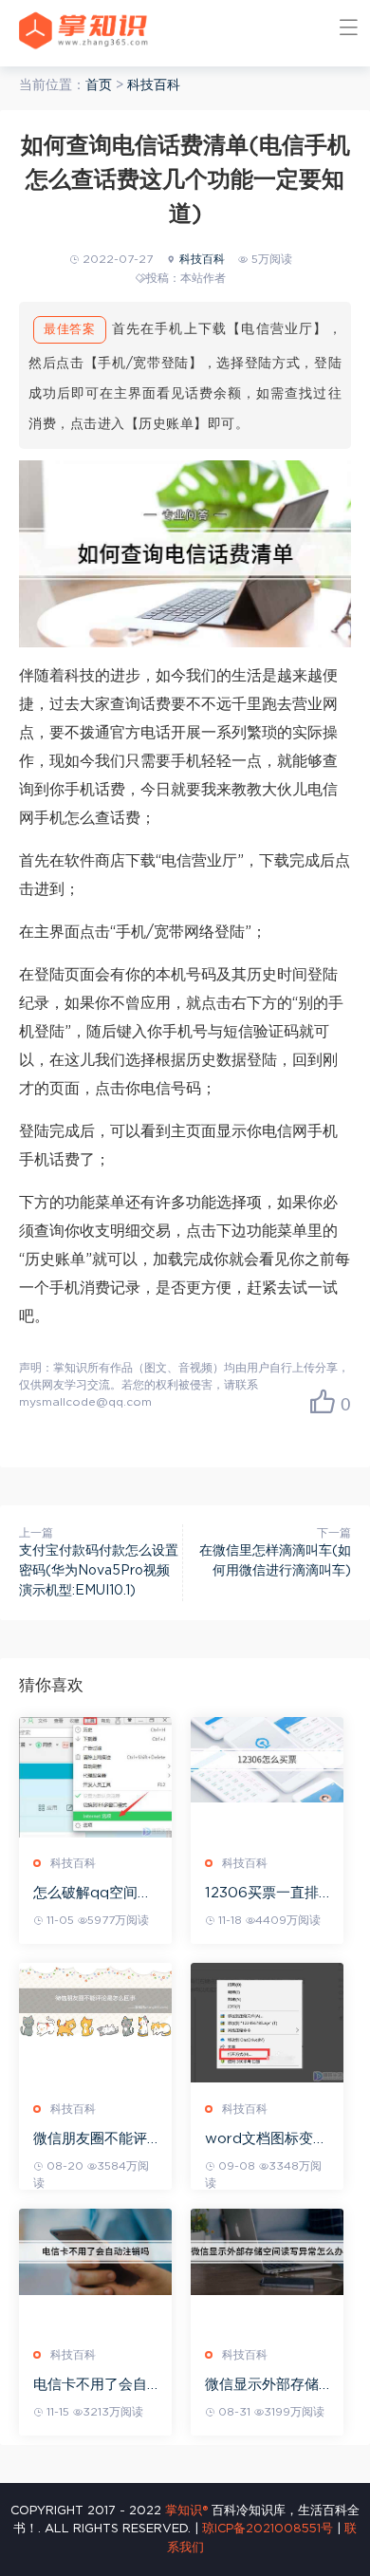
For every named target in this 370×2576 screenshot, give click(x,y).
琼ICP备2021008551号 (268, 2529)
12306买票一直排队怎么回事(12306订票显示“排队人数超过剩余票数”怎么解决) (265, 1894)
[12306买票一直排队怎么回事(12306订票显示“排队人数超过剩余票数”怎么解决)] (267, 1760)
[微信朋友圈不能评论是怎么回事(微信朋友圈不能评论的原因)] (95, 2001)
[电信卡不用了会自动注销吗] (95, 2252)
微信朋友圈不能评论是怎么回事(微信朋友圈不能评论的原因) (93, 2140)
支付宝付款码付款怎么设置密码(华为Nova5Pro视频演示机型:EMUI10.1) (99, 1571)
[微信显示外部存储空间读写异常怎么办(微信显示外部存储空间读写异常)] (267, 2252)
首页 (99, 85)
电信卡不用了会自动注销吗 (90, 2386)
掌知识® (186, 2511)
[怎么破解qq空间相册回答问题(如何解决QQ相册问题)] (95, 1778)
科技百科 (154, 85)
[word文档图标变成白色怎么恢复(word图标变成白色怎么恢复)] (267, 2023)
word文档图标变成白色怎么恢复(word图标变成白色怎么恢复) (266, 2140)
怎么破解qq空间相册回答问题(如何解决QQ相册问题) (93, 1894)
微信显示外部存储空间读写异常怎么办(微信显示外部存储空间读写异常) (265, 2386)
